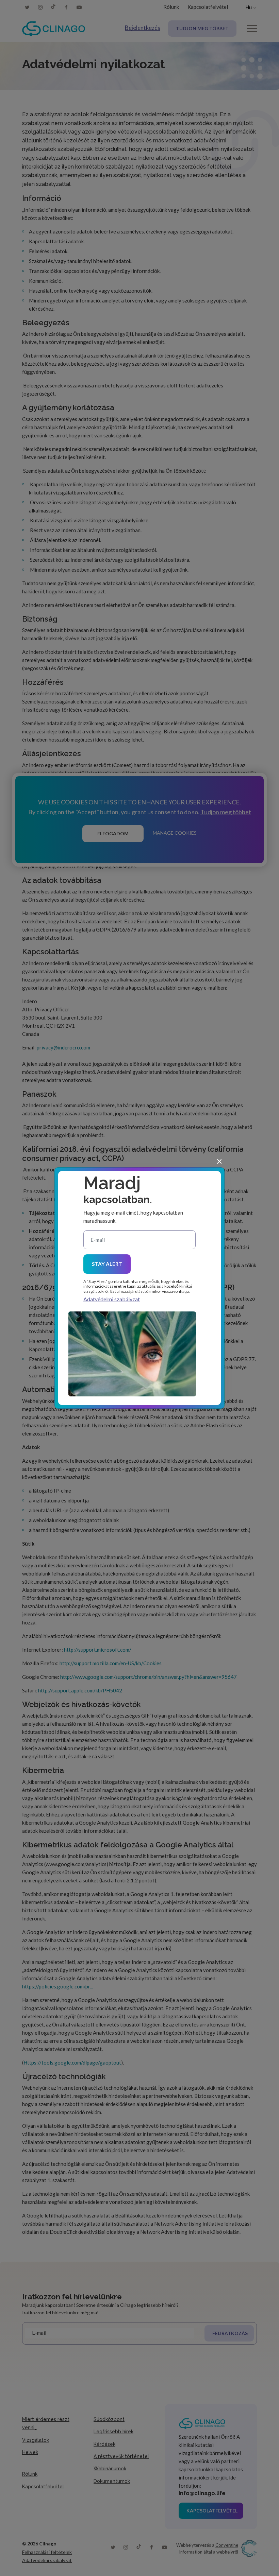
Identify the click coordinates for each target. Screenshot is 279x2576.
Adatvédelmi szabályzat (112, 1299)
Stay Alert (107, 1264)
